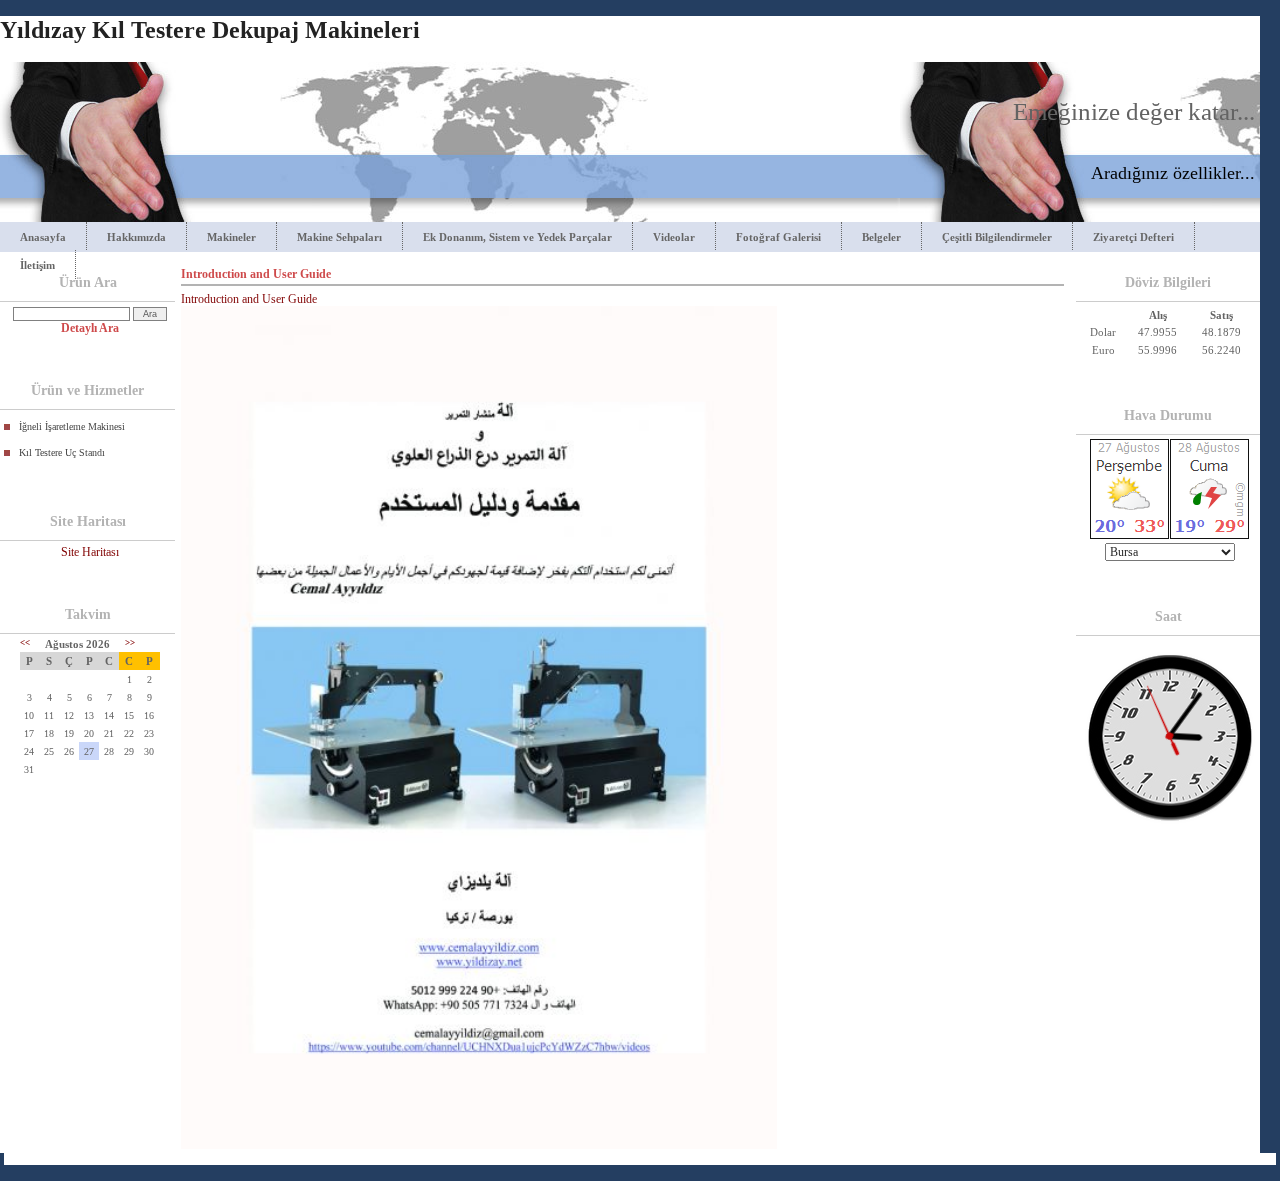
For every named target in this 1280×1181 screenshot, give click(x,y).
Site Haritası (90, 552)
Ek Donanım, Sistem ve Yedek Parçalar (517, 237)
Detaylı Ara (90, 328)
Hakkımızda (136, 237)
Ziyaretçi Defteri (1133, 237)
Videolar (674, 237)
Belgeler (881, 237)
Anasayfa (43, 237)
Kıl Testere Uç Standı (62, 452)
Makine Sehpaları (339, 237)
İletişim (37, 265)
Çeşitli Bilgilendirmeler (997, 237)
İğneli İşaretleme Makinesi (72, 426)
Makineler (231, 237)
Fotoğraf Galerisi (778, 237)
